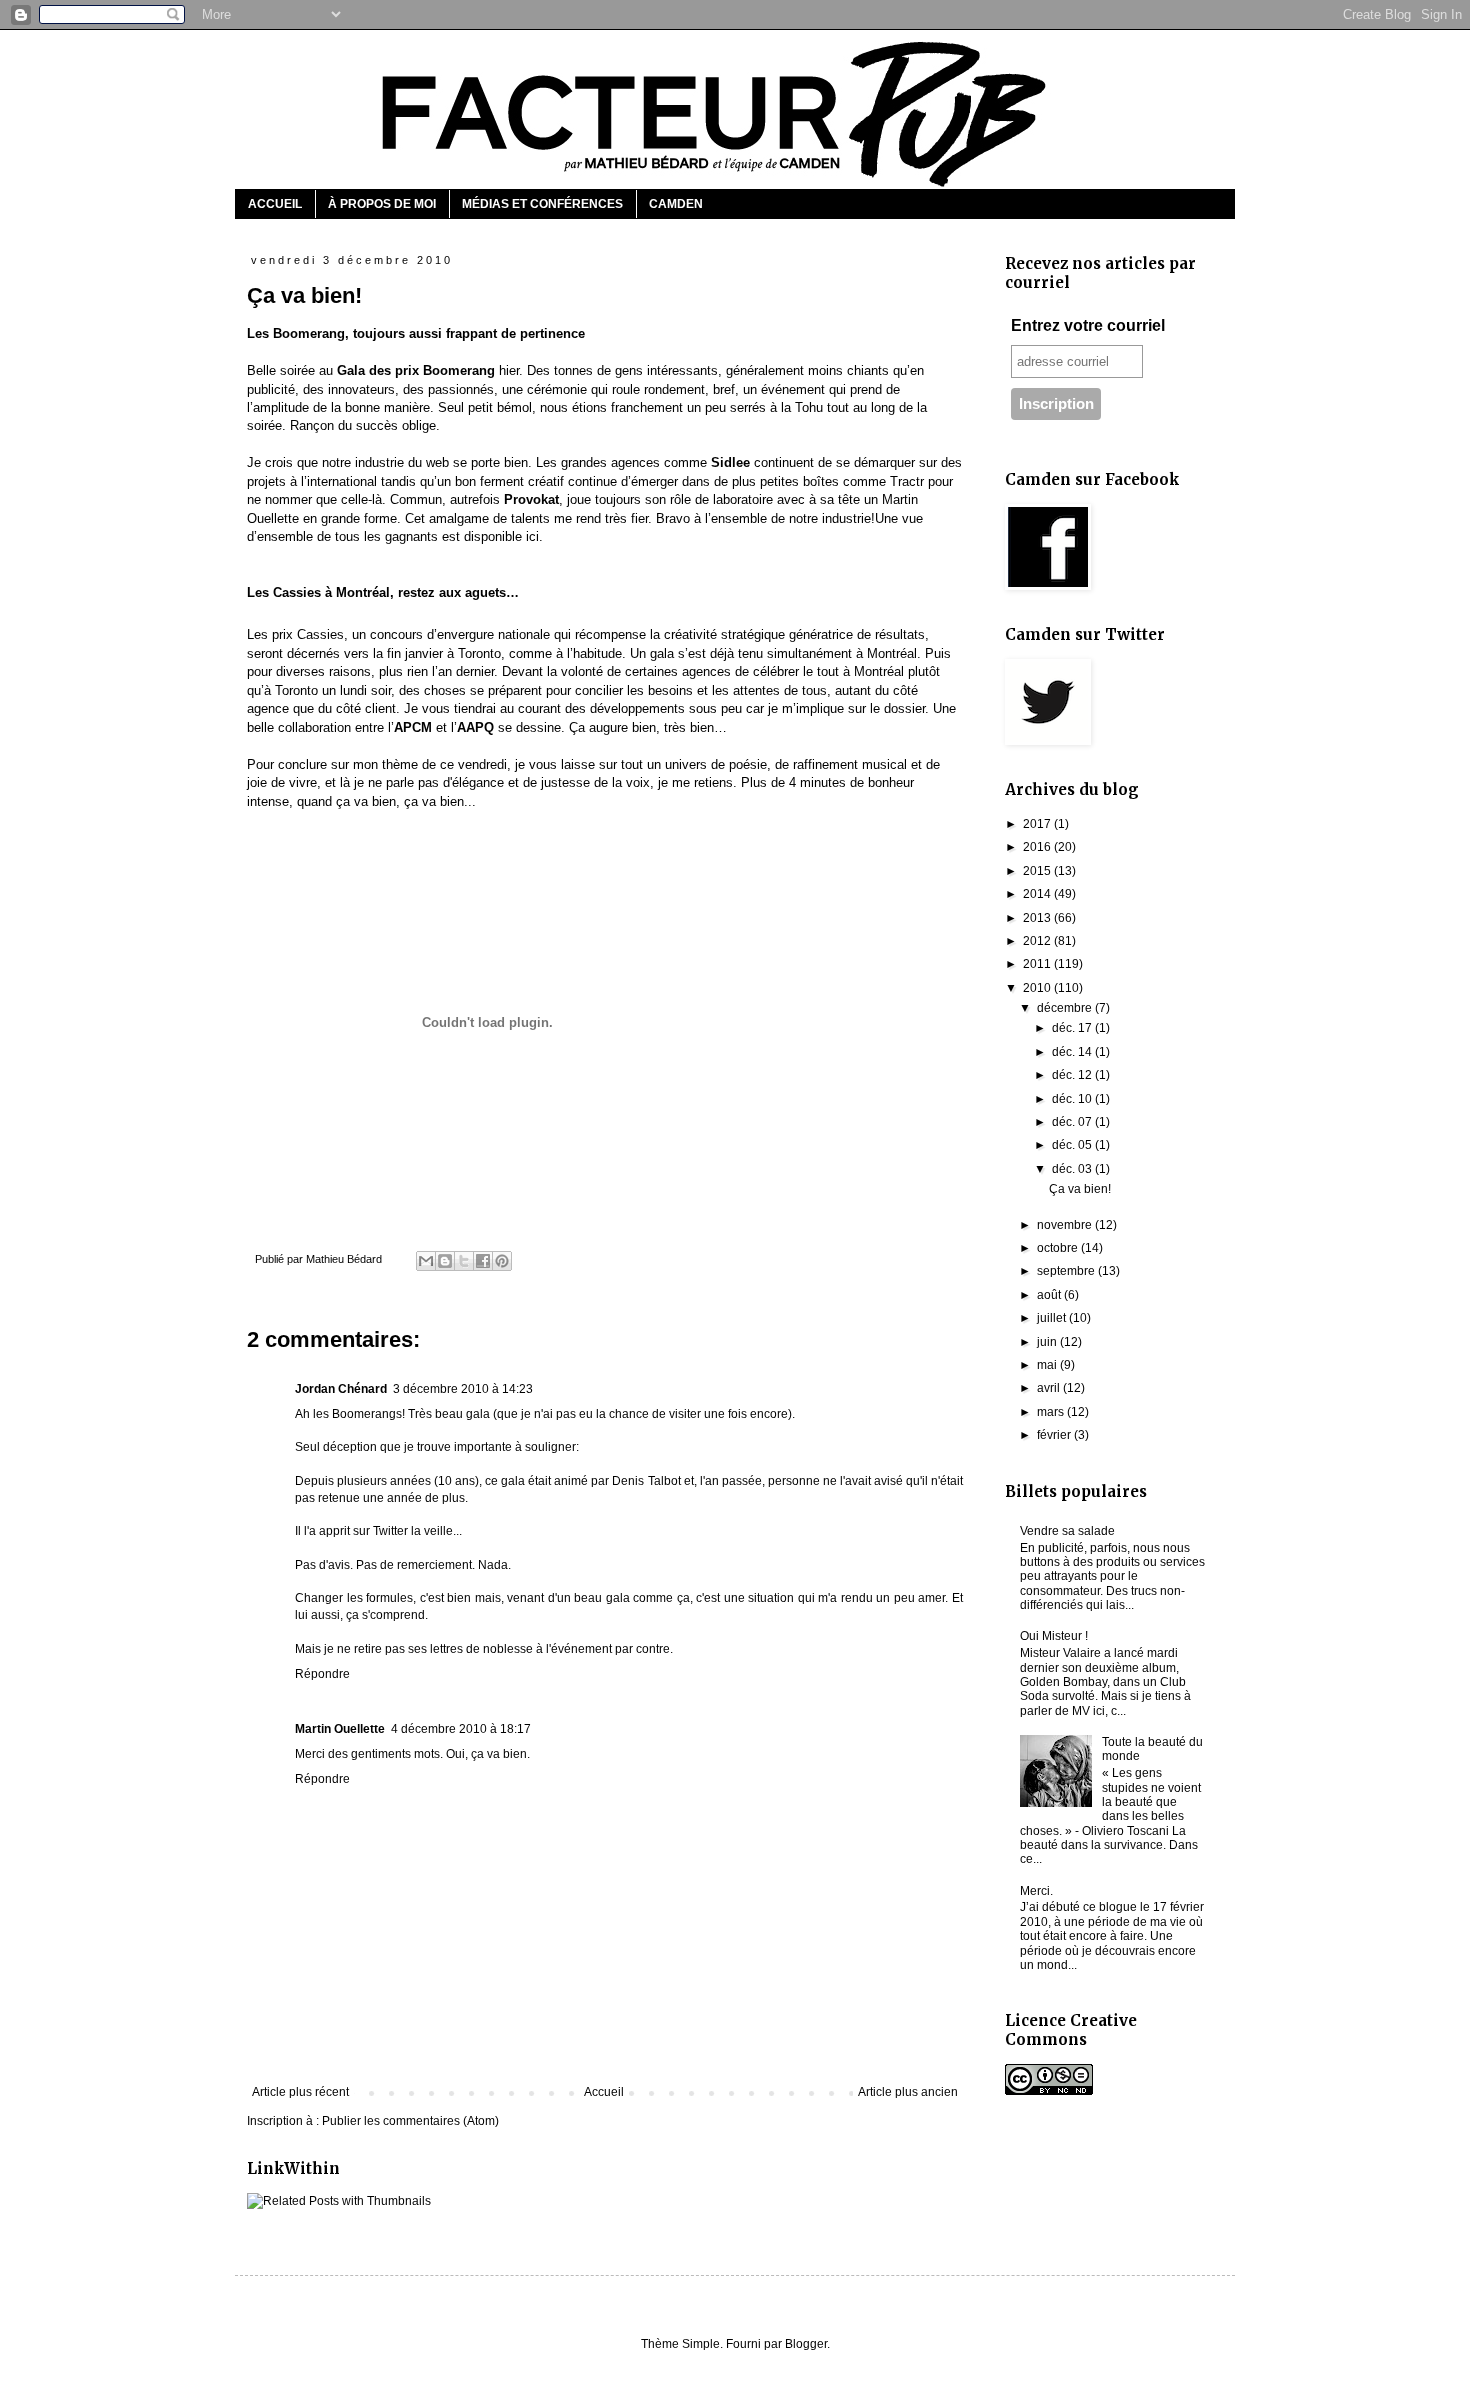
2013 (1038, 918)
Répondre (322, 1674)
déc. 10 (1073, 1099)
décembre (1066, 1008)
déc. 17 (1073, 1028)
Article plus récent (300, 2092)
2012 (1038, 941)
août (1050, 1295)
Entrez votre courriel (1088, 325)
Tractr (907, 481)
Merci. (1036, 1891)
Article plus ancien (908, 2092)
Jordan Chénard (341, 1389)
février (1055, 1435)
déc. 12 (1073, 1075)
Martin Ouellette (340, 1729)
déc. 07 (1073, 1122)
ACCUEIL (275, 204)
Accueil (604, 2092)
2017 (1038, 824)
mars (1052, 1412)
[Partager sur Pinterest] (502, 1261)
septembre (1067, 1271)
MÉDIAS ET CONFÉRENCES (542, 204)
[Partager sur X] (464, 1261)
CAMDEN (676, 204)
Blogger (806, 2344)
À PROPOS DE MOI (382, 204)
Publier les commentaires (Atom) (410, 2121)
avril (1050, 1388)
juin (1048, 1342)
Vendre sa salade (1067, 1531)
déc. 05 (1073, 1145)
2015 (1038, 871)
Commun (416, 499)
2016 (1038, 847)
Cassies (320, 634)
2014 (1038, 894)
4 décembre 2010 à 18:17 (461, 1729)
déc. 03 (1073, 1169)
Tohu (809, 407)
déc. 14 (1073, 1052)
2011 (1038, 964)
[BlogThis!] (445, 1261)
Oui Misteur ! (1054, 1636)
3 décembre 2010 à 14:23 (463, 1389)
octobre (1059, 1248)
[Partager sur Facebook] (483, 1261)
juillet (1053, 1318)
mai (1048, 1365)
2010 (1038, 988)
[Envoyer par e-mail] (426, 1261)
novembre (1066, 1225)
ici (532, 536)
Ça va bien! (1080, 1189)
